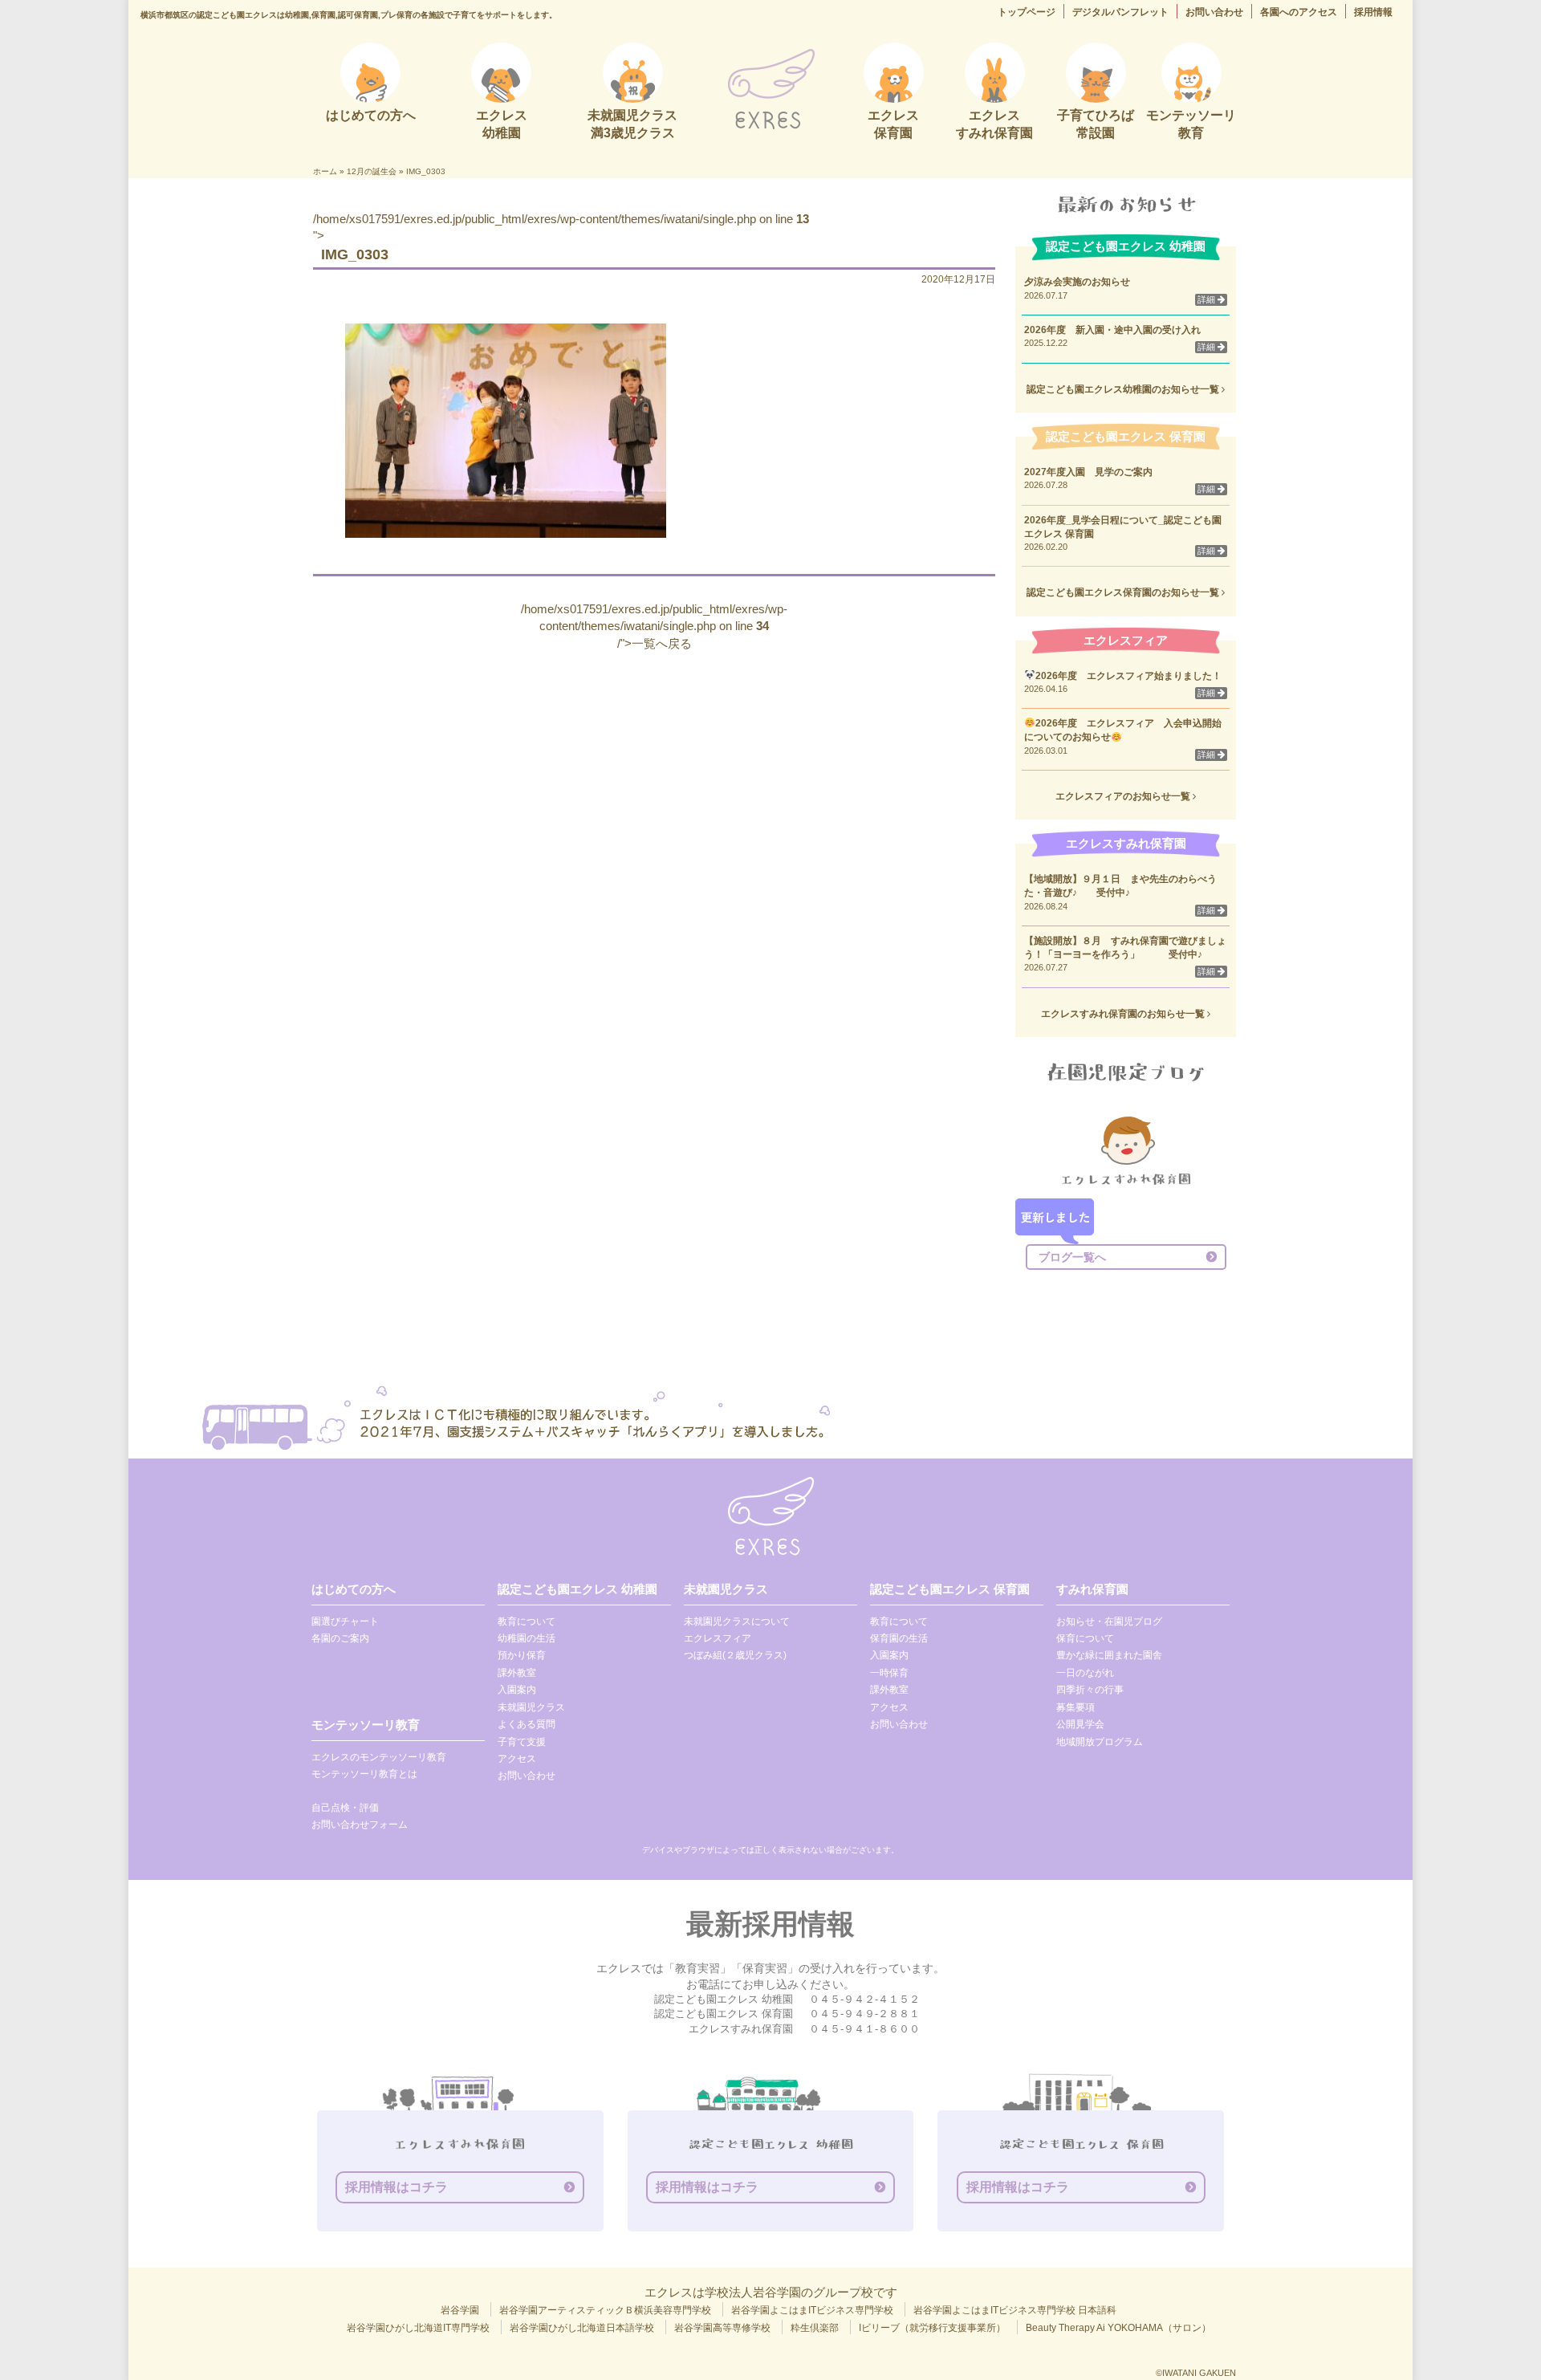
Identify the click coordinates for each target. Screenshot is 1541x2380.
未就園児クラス (531, 1707)
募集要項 (1075, 1707)
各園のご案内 (340, 1638)
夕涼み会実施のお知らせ (1077, 282)
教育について (527, 1621)
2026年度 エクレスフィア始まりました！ (1128, 676)
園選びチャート (345, 1621)
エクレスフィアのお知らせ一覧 (1124, 796)
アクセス (517, 1759)
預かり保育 (522, 1655)
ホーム (325, 171)
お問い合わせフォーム (360, 1825)
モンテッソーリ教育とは (364, 1774)
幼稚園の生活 (527, 1638)
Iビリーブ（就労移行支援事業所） (932, 2328)
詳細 (1208, 299)
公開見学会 (1080, 1724)
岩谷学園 (460, 2310)
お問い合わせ (1214, 12)
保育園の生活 (899, 1638)
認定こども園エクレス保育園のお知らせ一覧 (1124, 592)
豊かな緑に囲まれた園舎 (1109, 1655)
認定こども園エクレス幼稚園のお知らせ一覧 (1124, 389)
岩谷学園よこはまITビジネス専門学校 (812, 2310)
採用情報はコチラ (396, 2187)
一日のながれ (1085, 1673)
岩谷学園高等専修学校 (722, 2328)
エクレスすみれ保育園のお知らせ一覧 (1124, 1014)
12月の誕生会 (372, 171)
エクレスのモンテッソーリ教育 (379, 1757)
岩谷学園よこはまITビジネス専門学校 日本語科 (1015, 2310)
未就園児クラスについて (737, 1621)
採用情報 (1373, 12)
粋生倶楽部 (815, 2328)
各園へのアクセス (1299, 12)
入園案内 (517, 1690)
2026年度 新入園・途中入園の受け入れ (1112, 330)
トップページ (1027, 12)
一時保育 (889, 1673)
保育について (1085, 1638)
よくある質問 (527, 1724)
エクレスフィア (718, 1638)
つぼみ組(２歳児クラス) (735, 1655)
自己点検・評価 (345, 1808)
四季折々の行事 (1090, 1690)
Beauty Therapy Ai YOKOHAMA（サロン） (1118, 2328)
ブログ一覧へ (1072, 1257)
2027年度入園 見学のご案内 (1088, 472)
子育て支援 (522, 1742)
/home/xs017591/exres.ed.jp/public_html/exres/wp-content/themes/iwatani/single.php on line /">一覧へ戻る (654, 626)
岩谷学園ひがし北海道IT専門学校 (418, 2328)
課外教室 (517, 1673)
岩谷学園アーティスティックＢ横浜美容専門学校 (605, 2310)
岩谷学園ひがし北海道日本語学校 (582, 2328)
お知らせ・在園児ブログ (1109, 1621)
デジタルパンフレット (1120, 12)
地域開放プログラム (1100, 1742)
